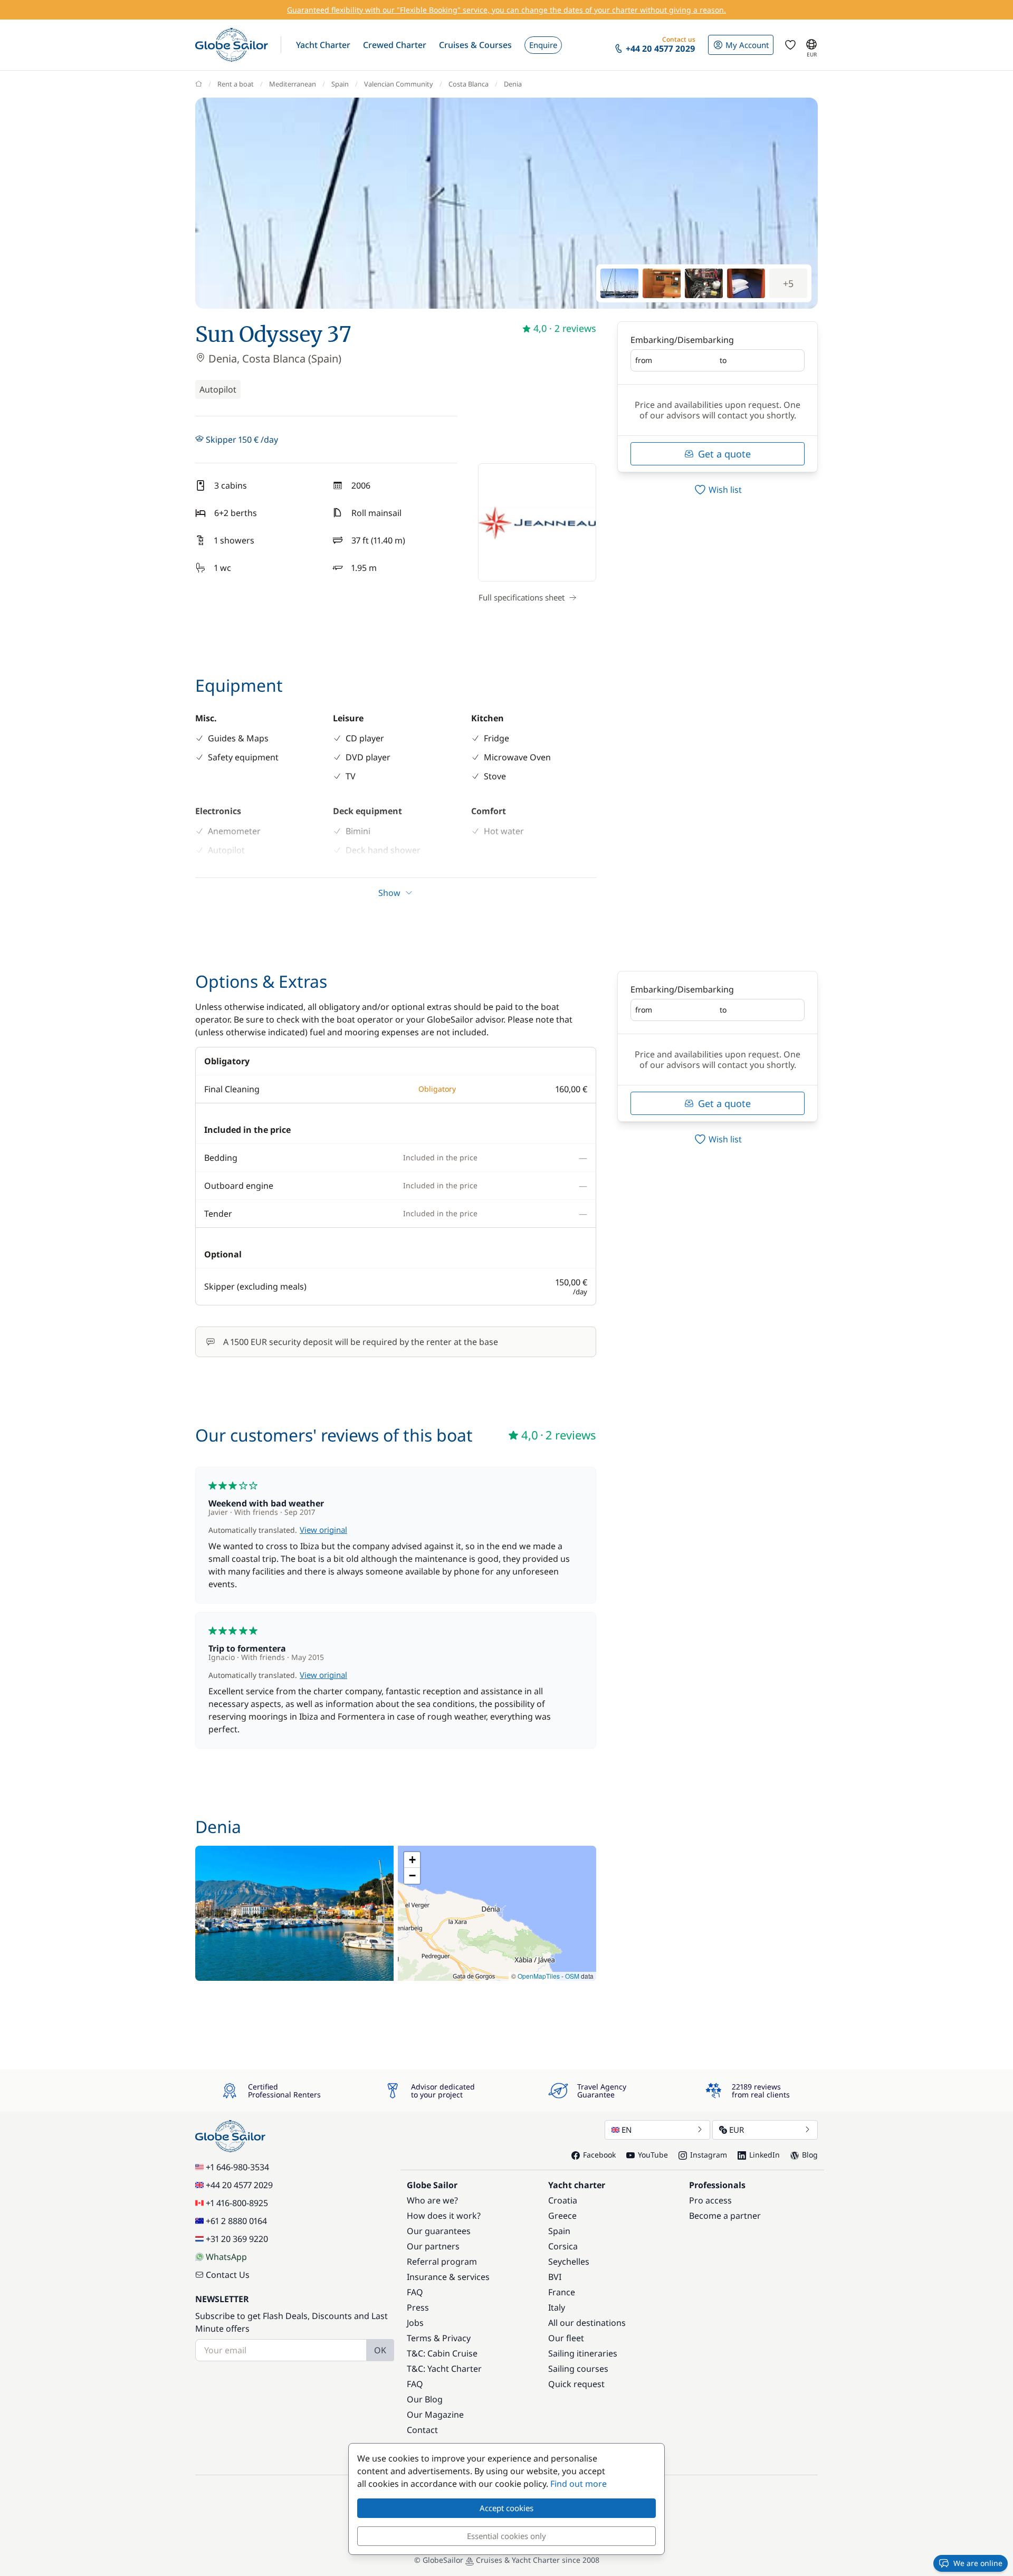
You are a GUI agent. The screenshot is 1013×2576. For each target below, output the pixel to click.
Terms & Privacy (439, 2338)
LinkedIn (764, 2155)
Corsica (563, 2246)
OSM (572, 1976)
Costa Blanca (469, 84)
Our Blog (425, 2399)
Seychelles (569, 2262)
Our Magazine (435, 2415)
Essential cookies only (506, 2536)
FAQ (415, 2292)
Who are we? (432, 2200)
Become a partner (725, 2216)
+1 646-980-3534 (237, 2167)
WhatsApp (226, 2257)
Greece (562, 2216)
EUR (737, 2130)
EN (627, 2130)
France (562, 2292)
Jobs (415, 2323)
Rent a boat (236, 84)
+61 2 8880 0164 (236, 2221)
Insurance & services (448, 2277)
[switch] (718, 490)
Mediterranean (293, 84)
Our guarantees (439, 2231)
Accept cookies (506, 2508)
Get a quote (724, 454)
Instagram (709, 2155)
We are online (978, 2563)
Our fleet (566, 2338)
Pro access (710, 2200)
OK (380, 2350)
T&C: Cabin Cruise (442, 2353)
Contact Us (228, 2275)
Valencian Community (399, 84)
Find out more (579, 2484)
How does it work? (444, 2216)
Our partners (433, 2246)
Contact (422, 2430)
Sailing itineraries (583, 2353)
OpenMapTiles (539, 1976)
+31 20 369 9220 (237, 2239)
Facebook (599, 2155)
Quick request (576, 2384)
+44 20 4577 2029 (239, 2185)
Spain (340, 84)
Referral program (442, 2262)
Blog (810, 2155)
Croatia (563, 2200)
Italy (557, 2307)
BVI (555, 2277)
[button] (323, 45)
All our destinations (587, 2323)
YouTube (653, 2155)
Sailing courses (578, 2369)
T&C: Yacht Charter (444, 2369)
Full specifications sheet (522, 597)
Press (418, 2307)
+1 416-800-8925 (237, 2203)
